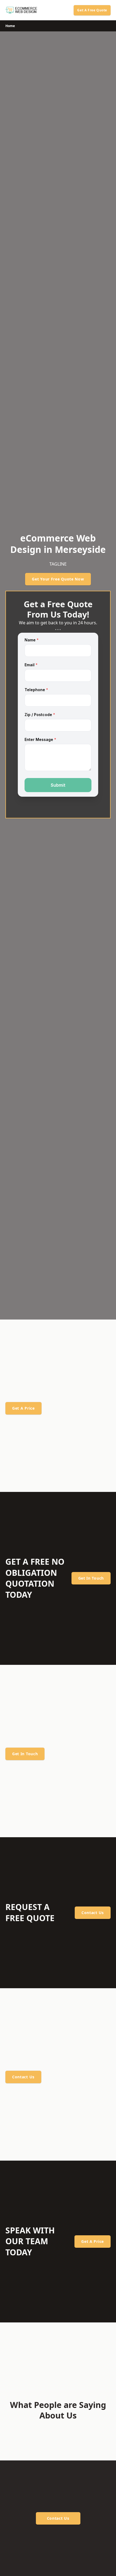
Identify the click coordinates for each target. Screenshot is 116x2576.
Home (10, 26)
